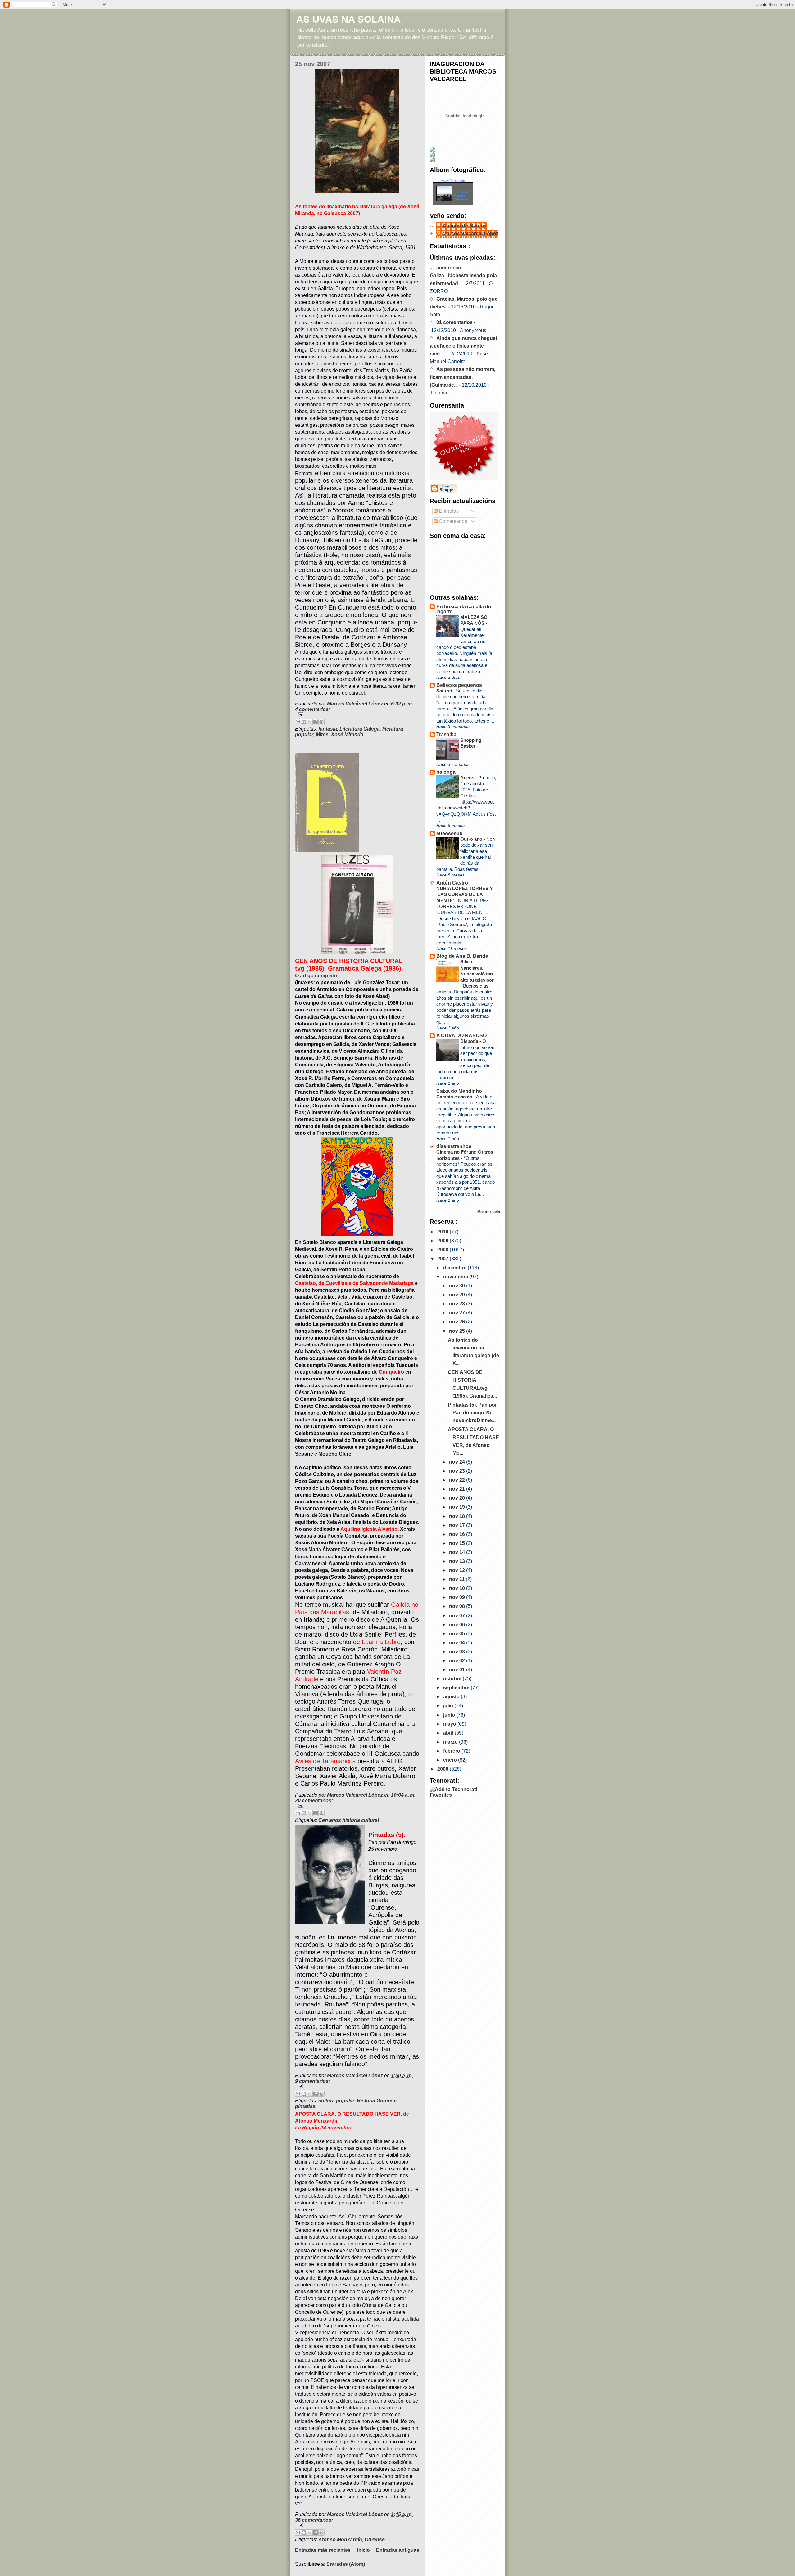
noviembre (456, 1277)
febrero (452, 1751)
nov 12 (458, 1570)
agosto (452, 1697)
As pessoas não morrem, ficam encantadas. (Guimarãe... (463, 377)
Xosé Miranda (347, 734)
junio (450, 1715)
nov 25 (458, 1331)
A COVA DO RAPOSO (461, 1036)
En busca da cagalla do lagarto (464, 609)
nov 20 (458, 1498)
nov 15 (458, 1543)
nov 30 (458, 1286)
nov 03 (458, 1652)
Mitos (322, 734)
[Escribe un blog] (304, 722)
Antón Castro (452, 883)
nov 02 (458, 1661)
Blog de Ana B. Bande (462, 956)
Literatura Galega (360, 729)
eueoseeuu (450, 833)
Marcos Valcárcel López (470, 234)
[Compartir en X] (310, 722)
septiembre (457, 1688)
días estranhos (454, 1146)
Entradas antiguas (398, 2550)
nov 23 (458, 1471)
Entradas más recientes (323, 2550)
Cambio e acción (455, 1097)
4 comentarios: (313, 709)
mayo (450, 1724)
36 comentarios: (314, 2520)
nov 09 (458, 1597)
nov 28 (458, 1304)
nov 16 (458, 1534)
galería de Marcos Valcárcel (461, 196)
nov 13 (458, 1561)
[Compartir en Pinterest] (321, 722)
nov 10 (458, 1588)
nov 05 (458, 1634)
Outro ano (472, 839)
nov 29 (458, 1295)
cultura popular (336, 2101)
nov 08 (458, 1606)
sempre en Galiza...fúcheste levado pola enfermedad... (463, 275)
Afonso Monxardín (340, 2540)
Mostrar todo (489, 1212)
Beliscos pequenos (459, 685)
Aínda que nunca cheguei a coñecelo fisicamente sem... (463, 346)
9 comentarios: (313, 2081)
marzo (451, 1742)
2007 (443, 1259)
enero (451, 1760)
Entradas (448, 511)
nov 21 (458, 1489)
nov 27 (458, 1313)
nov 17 (458, 1525)
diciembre (455, 1268)
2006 (443, 1769)
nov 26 (458, 1322)
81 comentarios (454, 322)
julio (449, 1706)
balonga (446, 772)
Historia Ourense (377, 2101)
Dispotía (470, 1041)
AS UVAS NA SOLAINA (348, 19)
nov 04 (458, 1643)
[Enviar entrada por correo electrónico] (357, 714)
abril (449, 1733)
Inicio (363, 2550)
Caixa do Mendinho (459, 1091)
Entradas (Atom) (346, 2564)
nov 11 (457, 1579)
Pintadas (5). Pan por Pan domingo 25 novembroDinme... (472, 1413)
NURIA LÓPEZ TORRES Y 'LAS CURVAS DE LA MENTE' (465, 894)
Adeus (468, 778)
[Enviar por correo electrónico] (298, 722)
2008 (443, 1250)
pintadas (305, 2106)
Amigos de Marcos (465, 226)
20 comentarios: (314, 1801)
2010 (443, 1232)
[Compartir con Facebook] (316, 722)
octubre (453, 1679)
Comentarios (452, 521)
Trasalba (446, 734)
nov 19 (458, 1507)
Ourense (375, 2540)
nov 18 (458, 1516)
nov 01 (458, 1670)
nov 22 (458, 1480)
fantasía (328, 729)
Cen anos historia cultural (349, 1820)
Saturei (445, 691)
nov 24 (458, 1462)
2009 (443, 1241)
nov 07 (458, 1616)
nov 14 (458, 1552)
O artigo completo (316, 976)
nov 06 (458, 1625)
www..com (453, 181)
